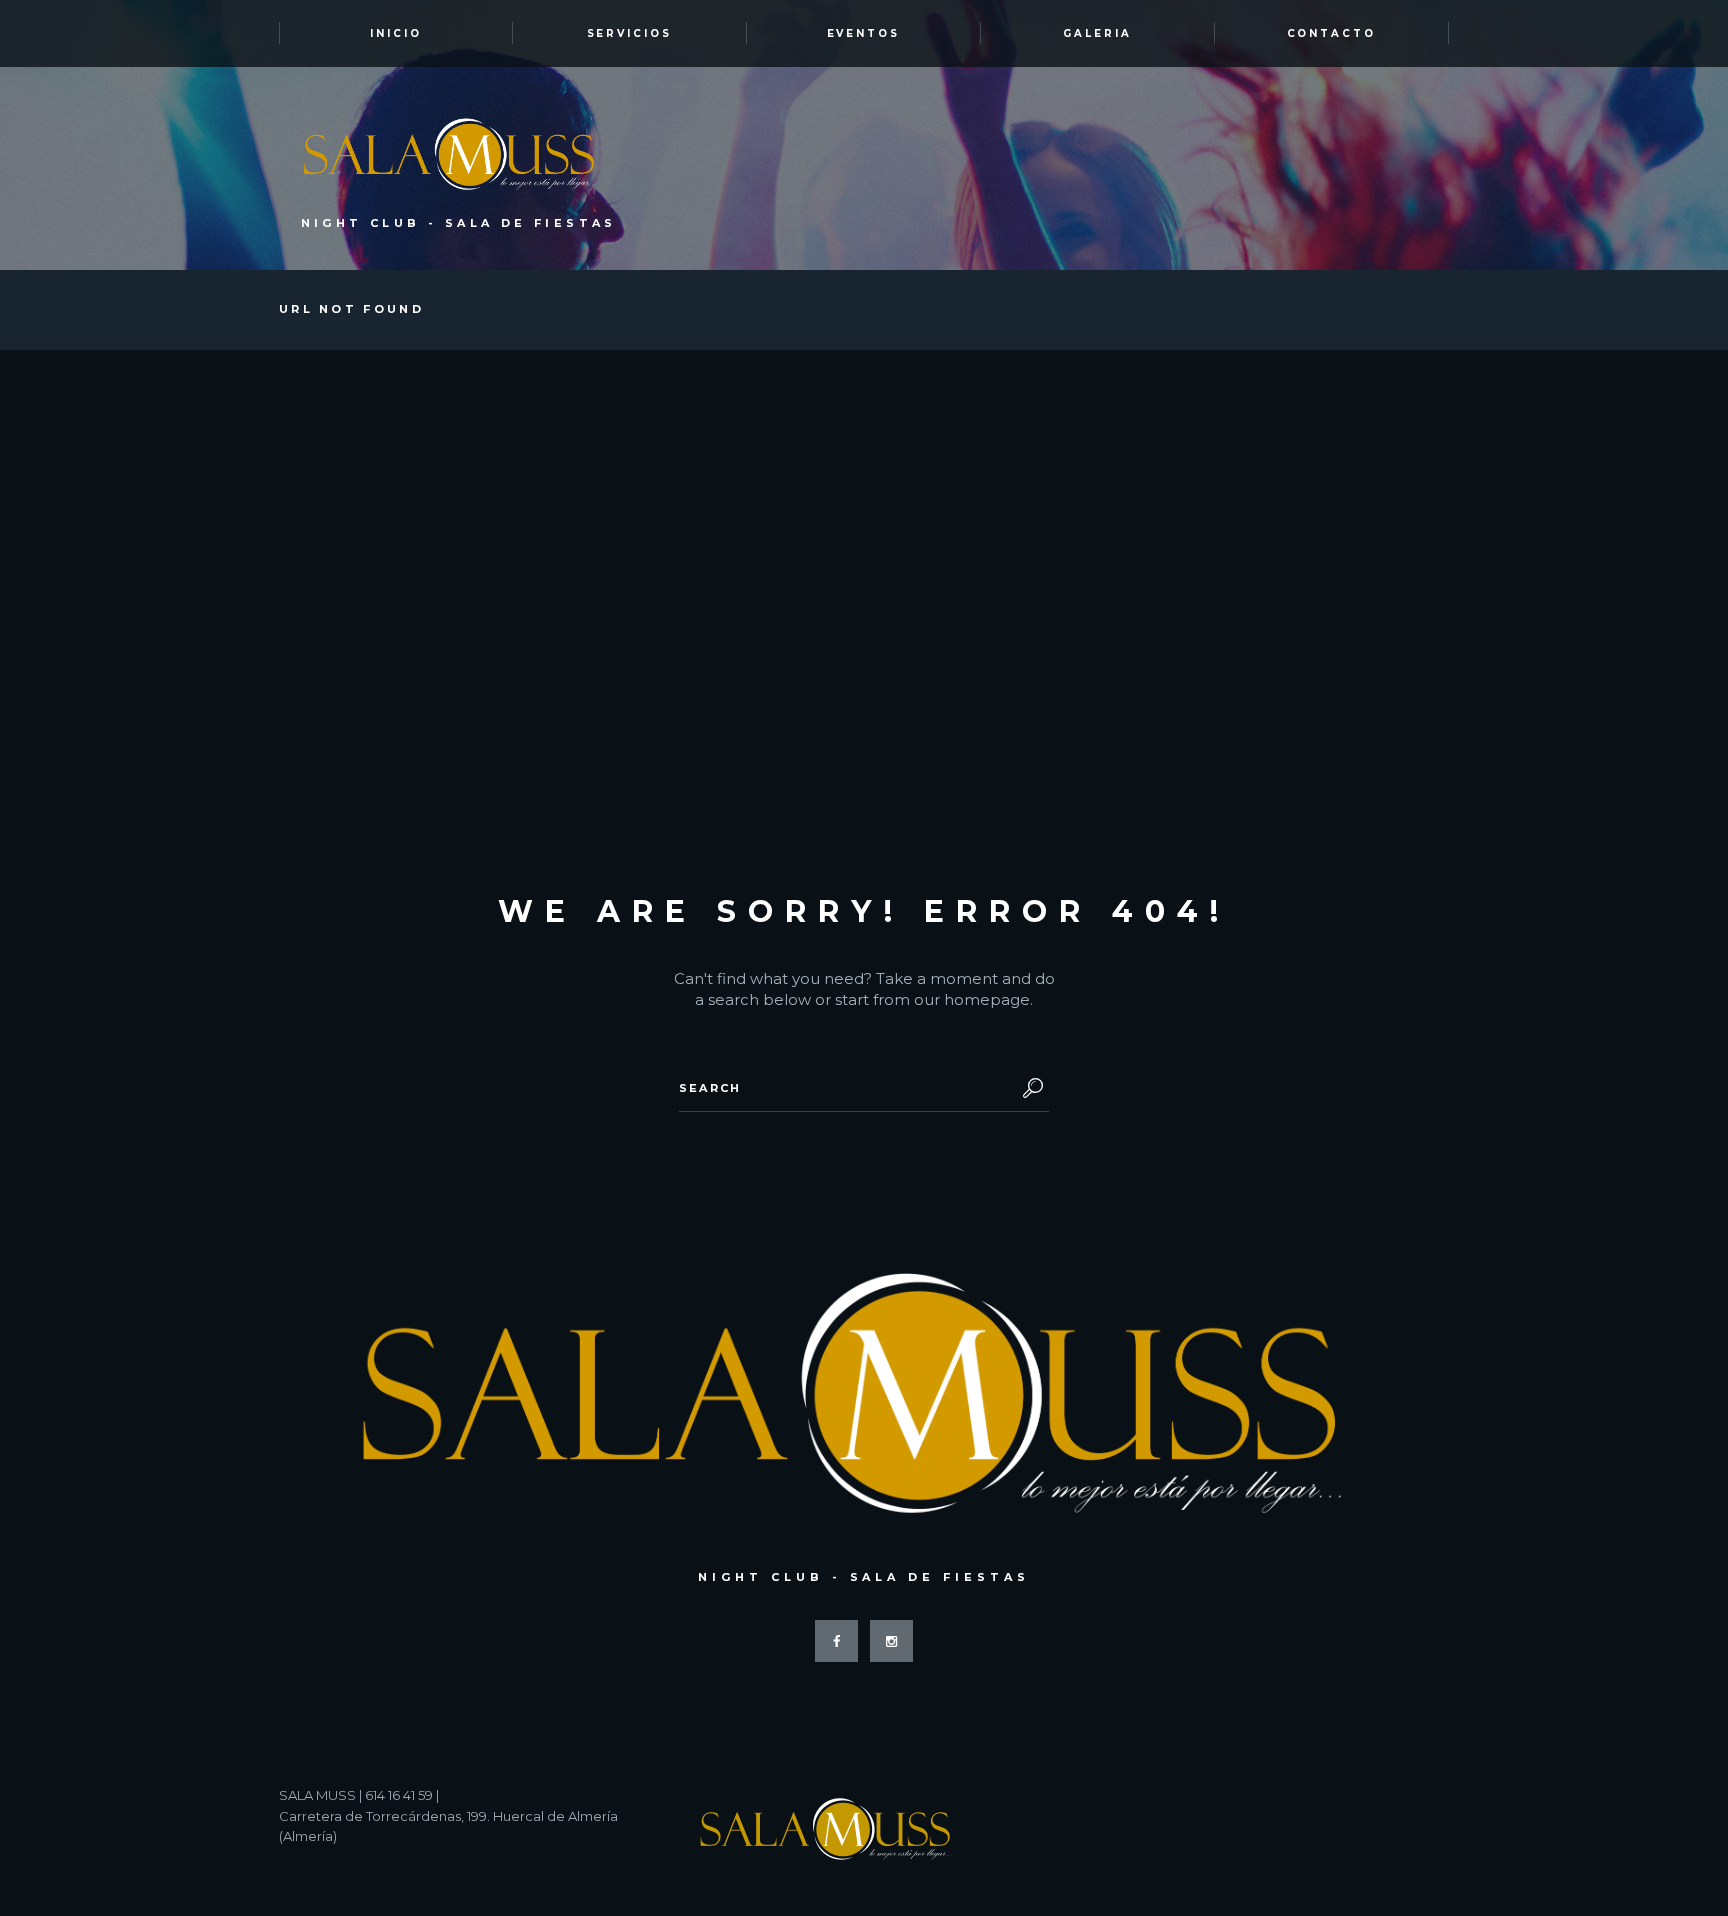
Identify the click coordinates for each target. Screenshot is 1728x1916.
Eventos (864, 33)
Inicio (396, 33)
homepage (987, 999)
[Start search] (1029, 1088)
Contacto (1332, 33)
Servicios (630, 33)
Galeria (1097, 33)
